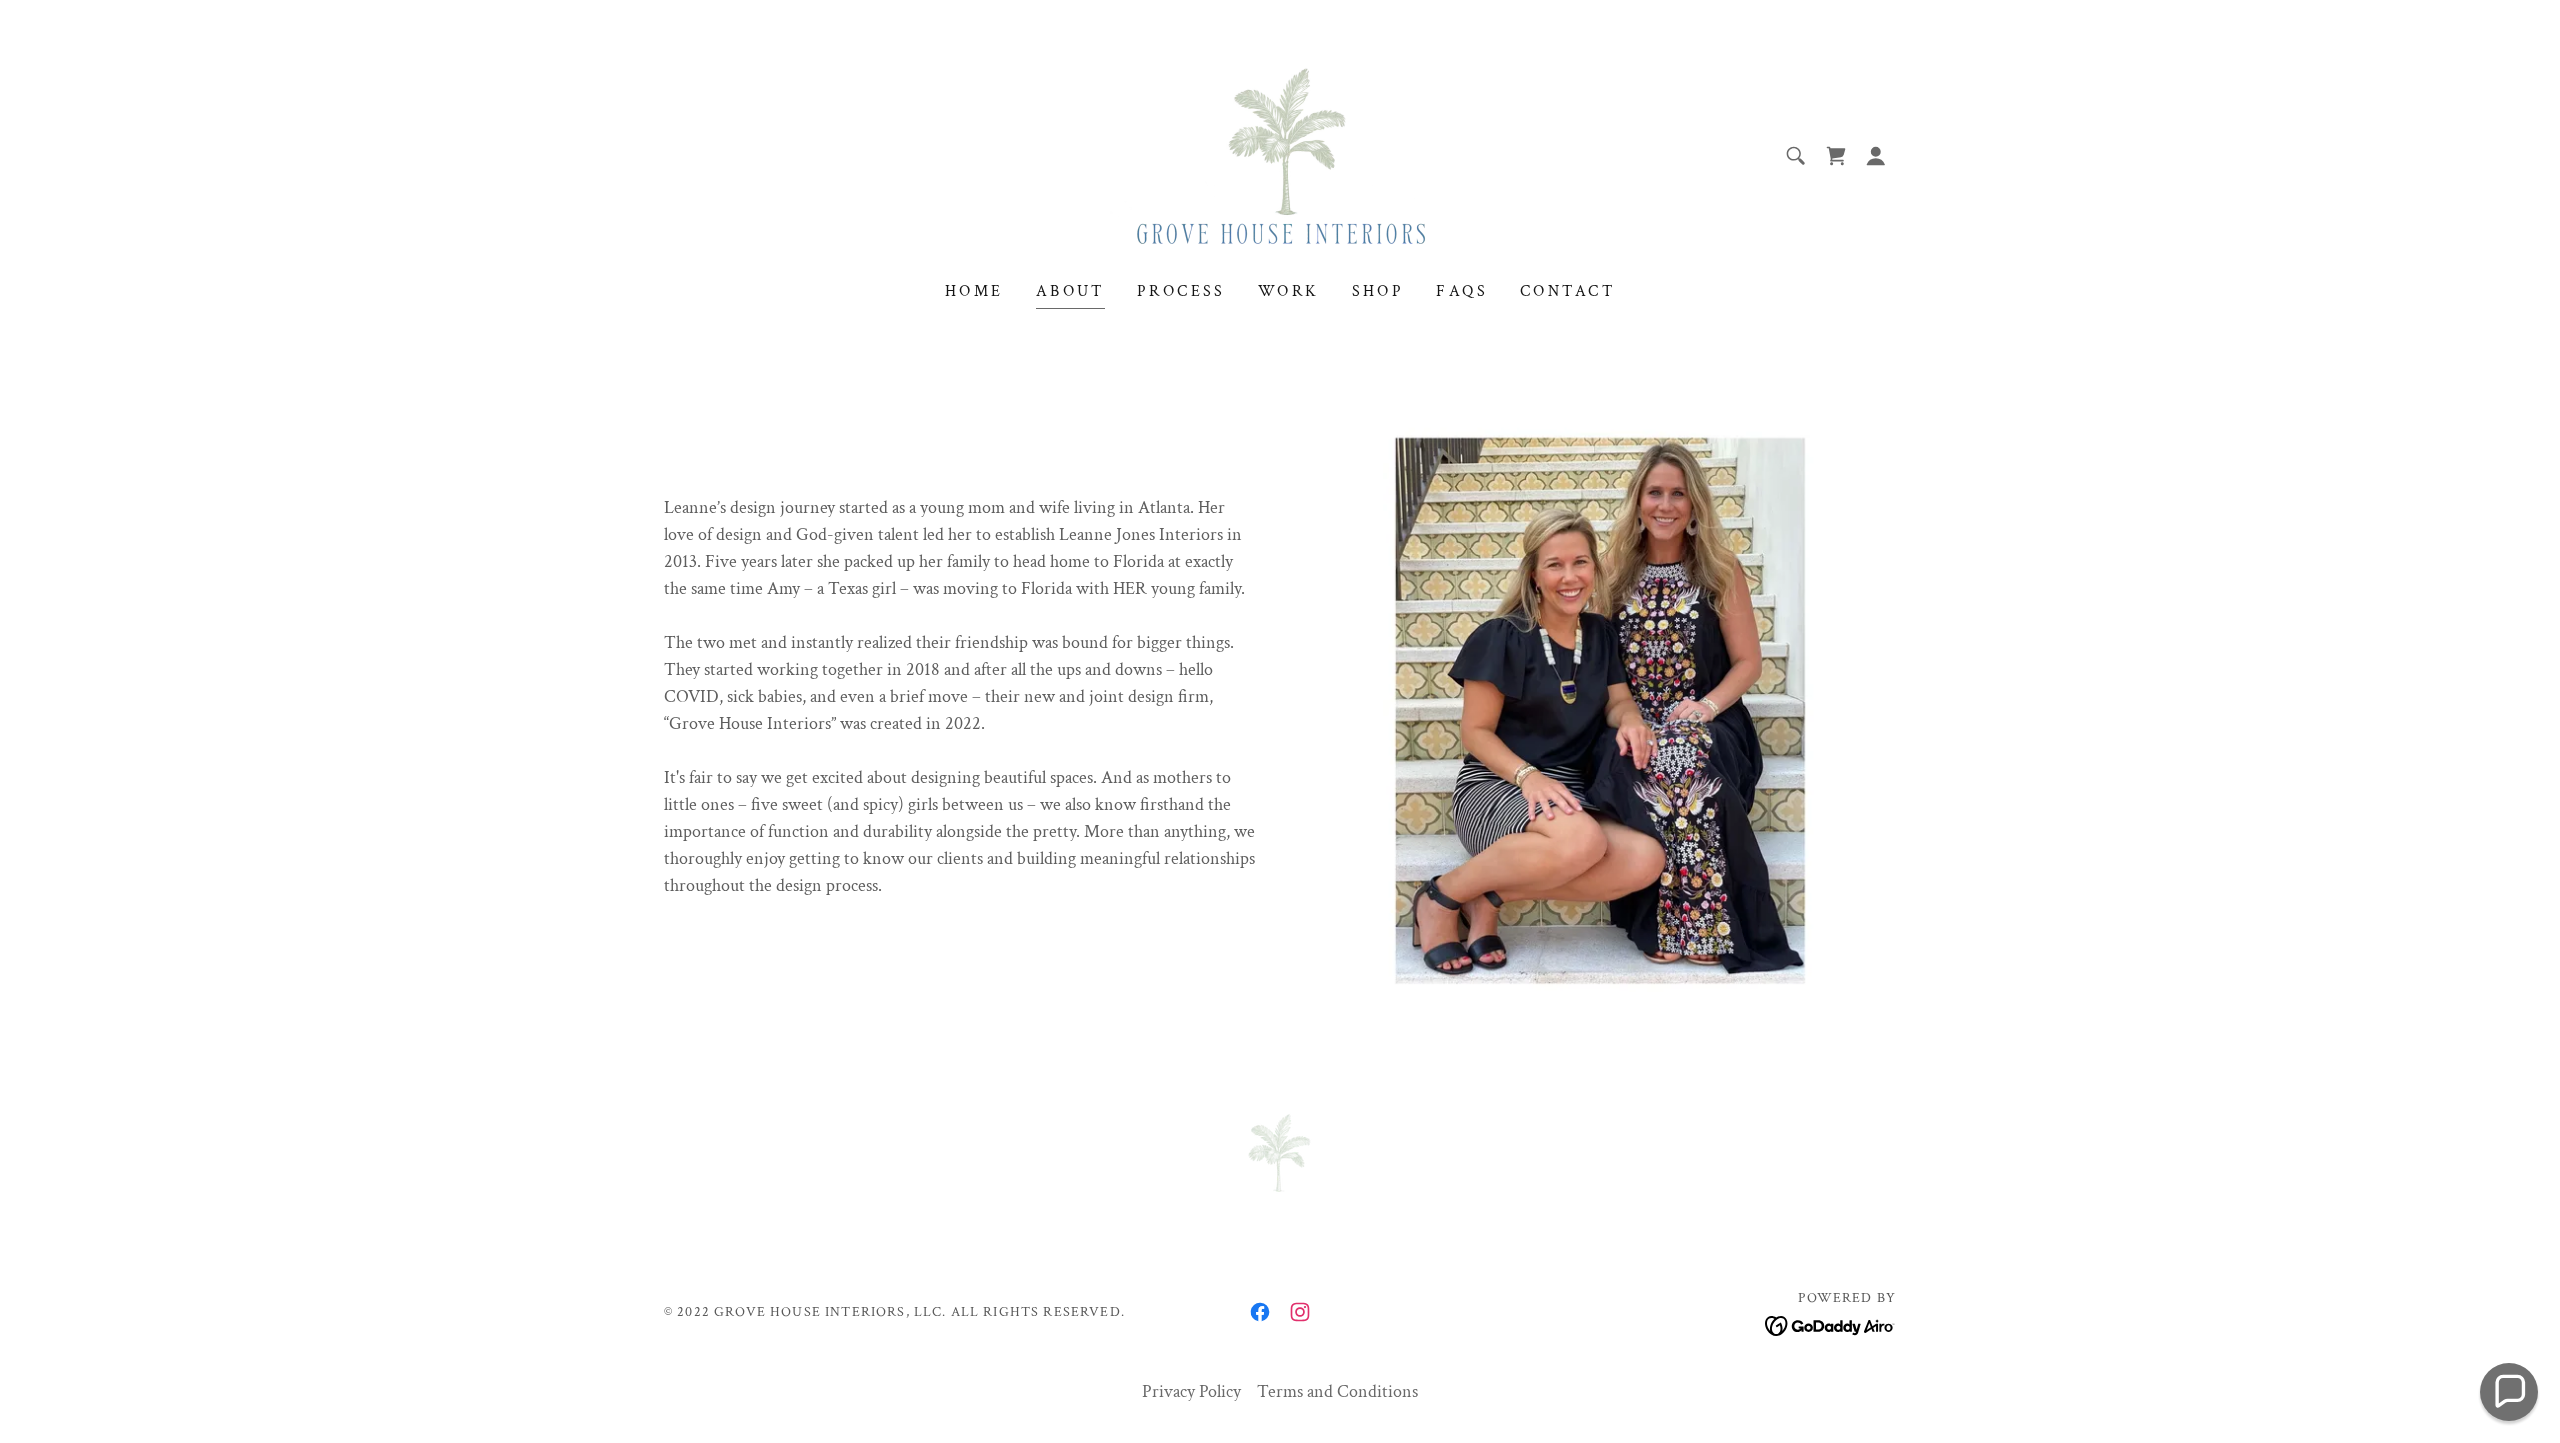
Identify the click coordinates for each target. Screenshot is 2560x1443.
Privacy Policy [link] (1191, 1391)
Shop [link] (1378, 291)
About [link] (1070, 291)
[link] (1279, 154)
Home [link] (974, 291)
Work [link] (1289, 291)
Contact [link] (1567, 291)
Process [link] (1181, 291)
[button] (1876, 156)
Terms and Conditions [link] (1337, 1391)
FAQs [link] (1462, 291)
